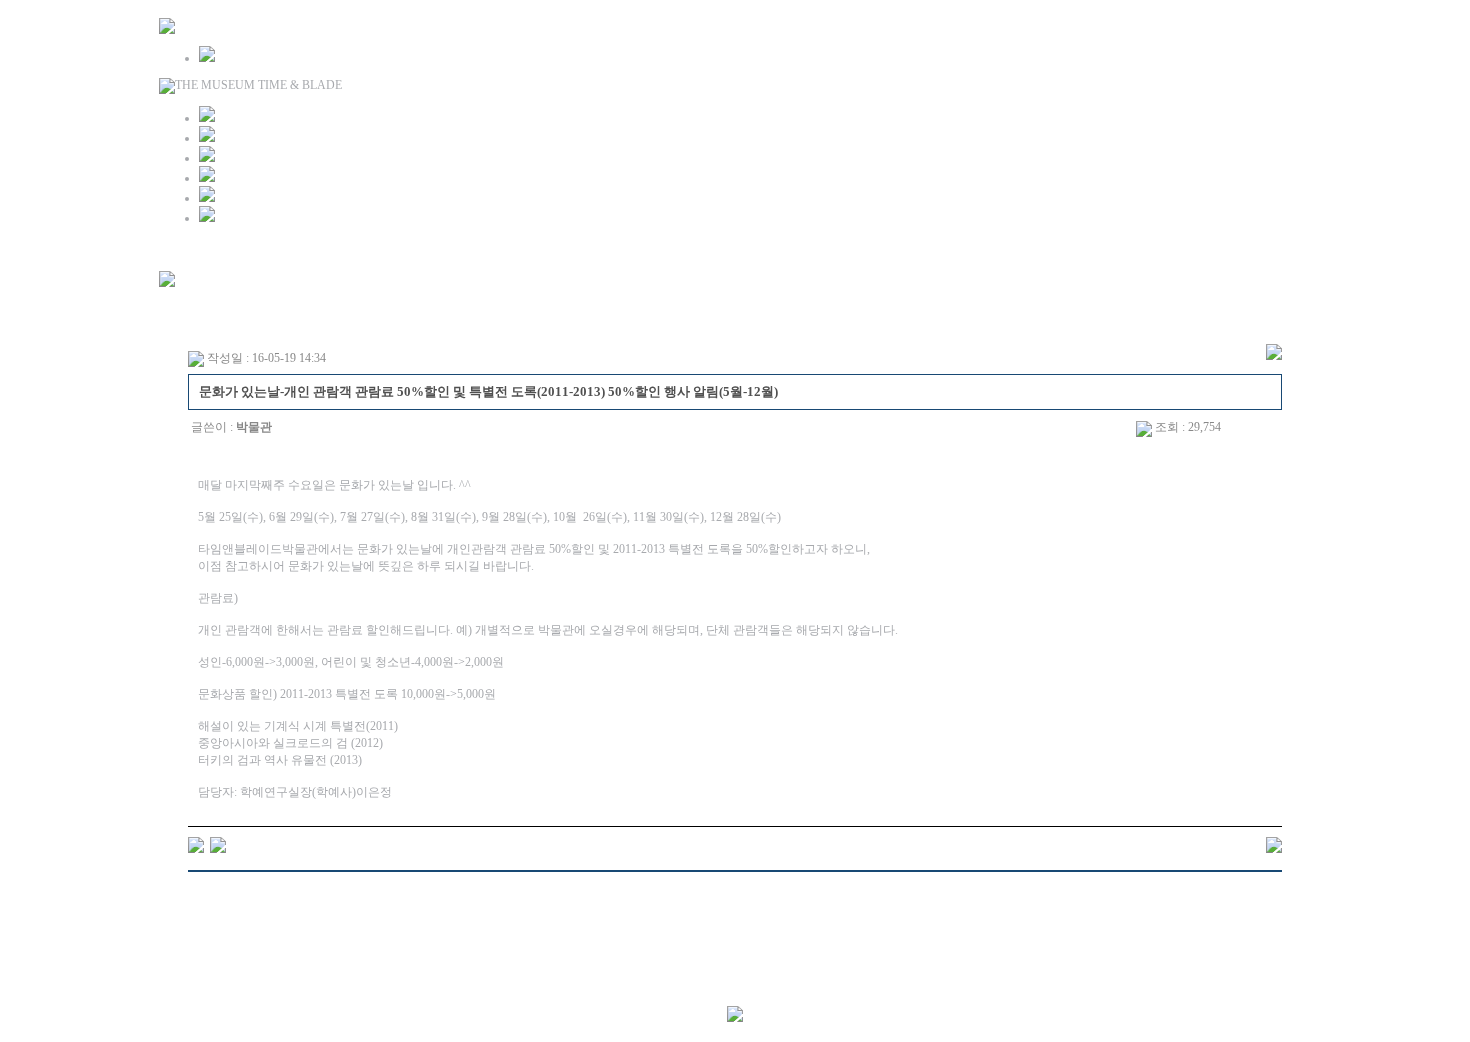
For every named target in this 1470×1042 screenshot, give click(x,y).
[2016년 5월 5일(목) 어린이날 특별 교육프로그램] (218, 844)
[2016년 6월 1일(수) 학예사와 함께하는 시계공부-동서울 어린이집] (196, 844)
